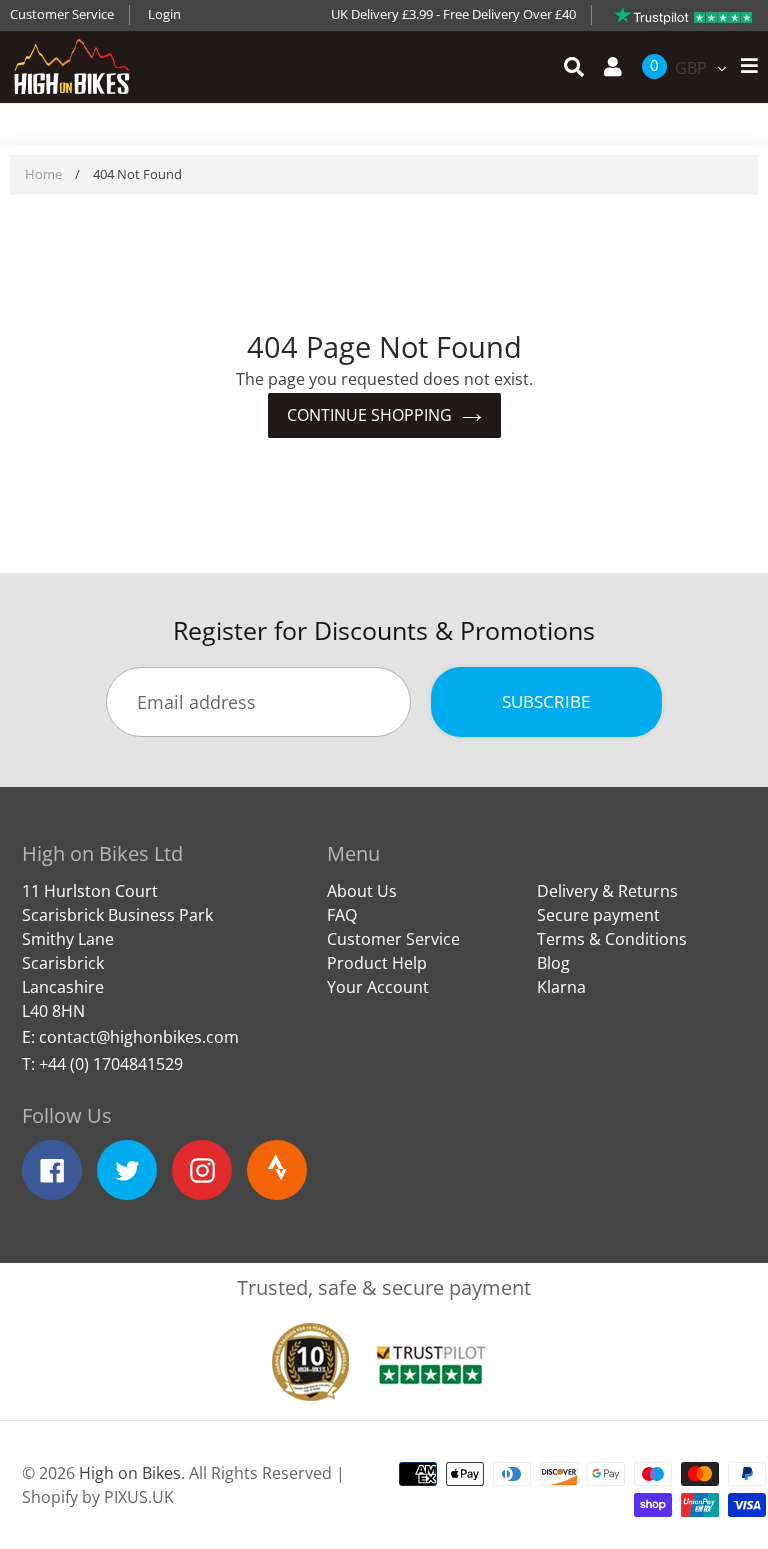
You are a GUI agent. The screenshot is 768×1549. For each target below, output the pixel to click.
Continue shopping (369, 415)
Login (164, 14)
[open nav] (744, 66)
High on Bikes (130, 1473)
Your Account (378, 987)
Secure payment (598, 915)
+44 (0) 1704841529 (111, 1064)
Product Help (377, 963)
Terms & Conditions (612, 939)
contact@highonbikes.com (139, 1037)
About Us (362, 891)
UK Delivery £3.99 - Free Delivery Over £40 (453, 14)
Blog (553, 963)
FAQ (342, 915)
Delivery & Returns (607, 891)
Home (43, 174)
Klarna (561, 987)
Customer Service (62, 14)
